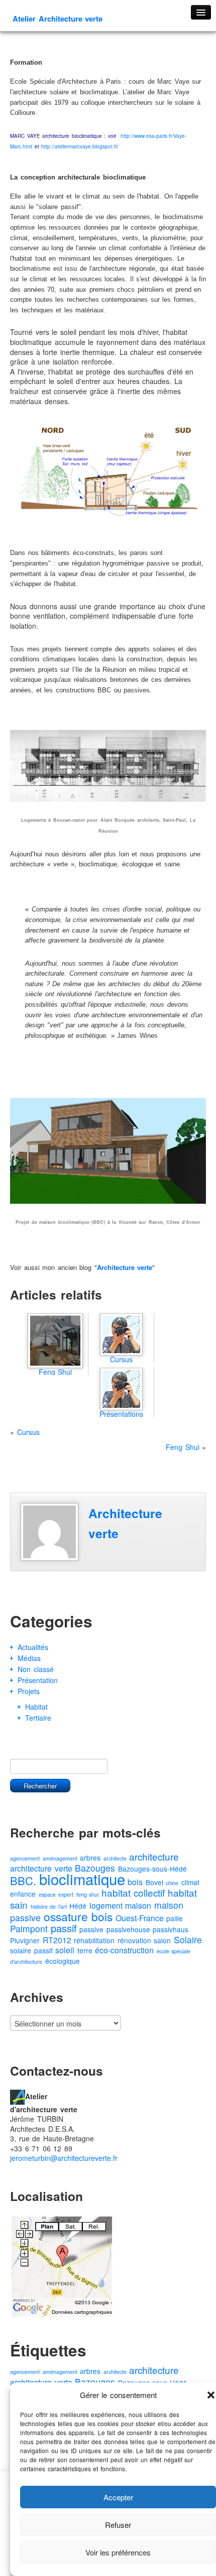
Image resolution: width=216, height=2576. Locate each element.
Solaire (188, 1940)
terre (85, 1950)
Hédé (78, 1906)
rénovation (134, 1940)
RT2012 (57, 1940)
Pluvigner (25, 1940)
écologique (63, 1961)
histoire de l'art (49, 1906)
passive (91, 1929)
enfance (23, 1894)
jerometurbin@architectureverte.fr (64, 2158)
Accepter (118, 2497)
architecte (115, 1858)
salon (162, 1940)
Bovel (154, 1882)
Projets (29, 1691)
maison (138, 1905)
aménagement (60, 1858)
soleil (65, 1950)
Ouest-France (140, 1918)
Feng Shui (183, 1447)
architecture (154, 1856)
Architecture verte (125, 1267)
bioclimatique (82, 1879)
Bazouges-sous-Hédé (152, 1869)
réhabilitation (94, 1940)
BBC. (23, 1880)
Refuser (118, 2525)
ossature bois (78, 1916)
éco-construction (124, 1950)
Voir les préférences (118, 2552)
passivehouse (128, 1929)
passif (64, 1928)
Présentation (38, 1680)
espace (47, 1894)
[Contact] (18, 2096)
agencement (25, 1858)
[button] (211, 2395)
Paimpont (29, 1928)
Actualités (33, 1647)
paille (175, 1918)
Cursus (28, 1432)
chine (172, 1883)
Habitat (36, 1707)
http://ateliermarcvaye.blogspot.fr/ (80, 146)
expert (66, 1894)
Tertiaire (38, 1718)
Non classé (36, 1669)
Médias (29, 1658)
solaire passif (31, 1950)
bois (135, 1882)
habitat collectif (133, 1892)
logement (106, 1905)
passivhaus (171, 1929)
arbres (90, 1858)
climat (190, 1882)
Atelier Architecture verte (58, 19)
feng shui (88, 1894)
